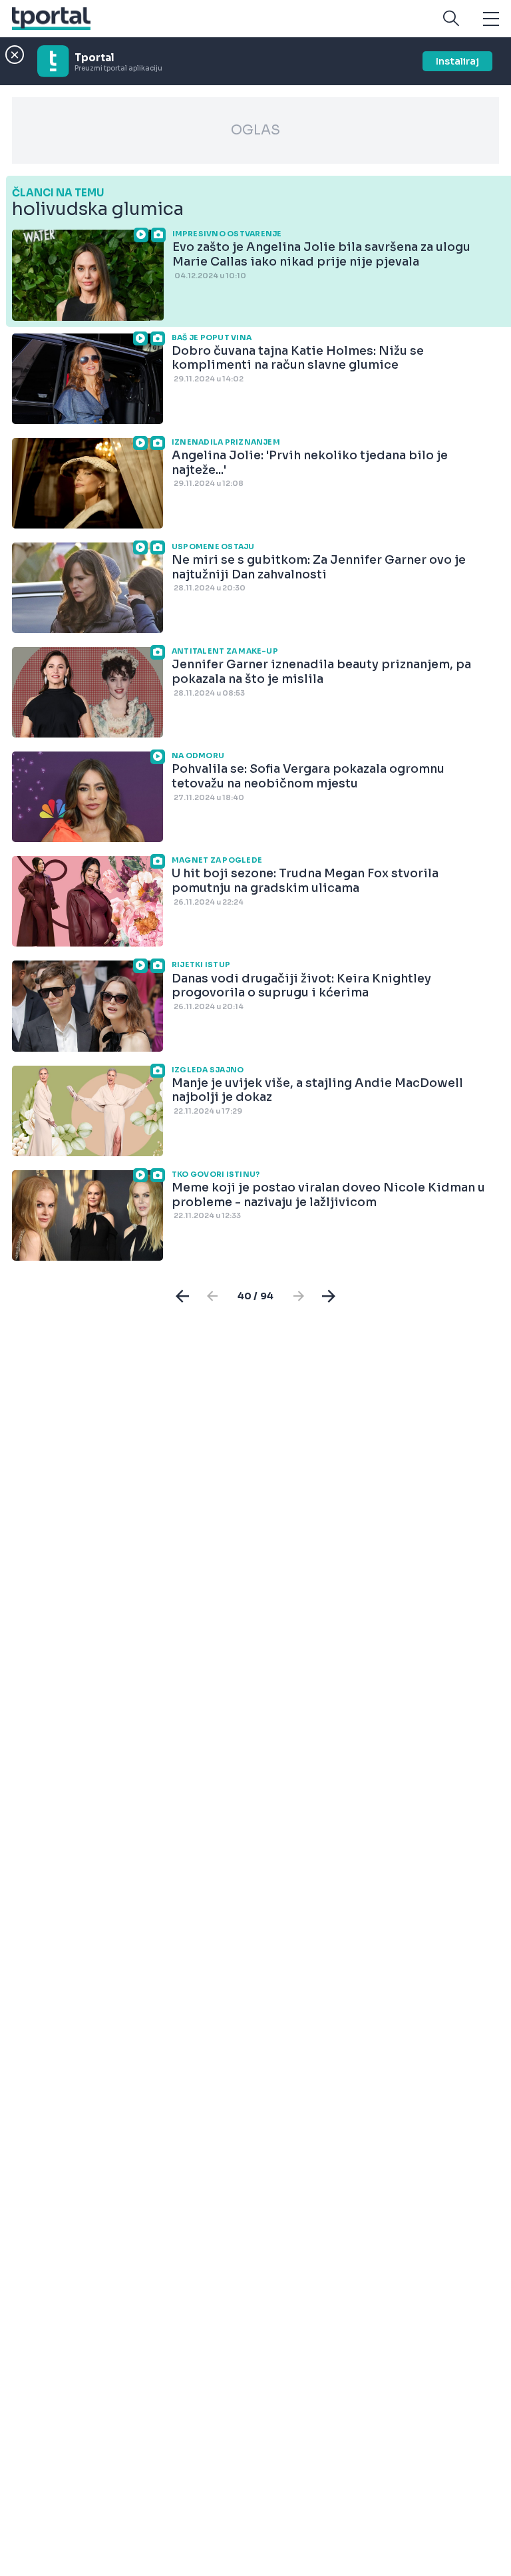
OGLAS (255, 130)
